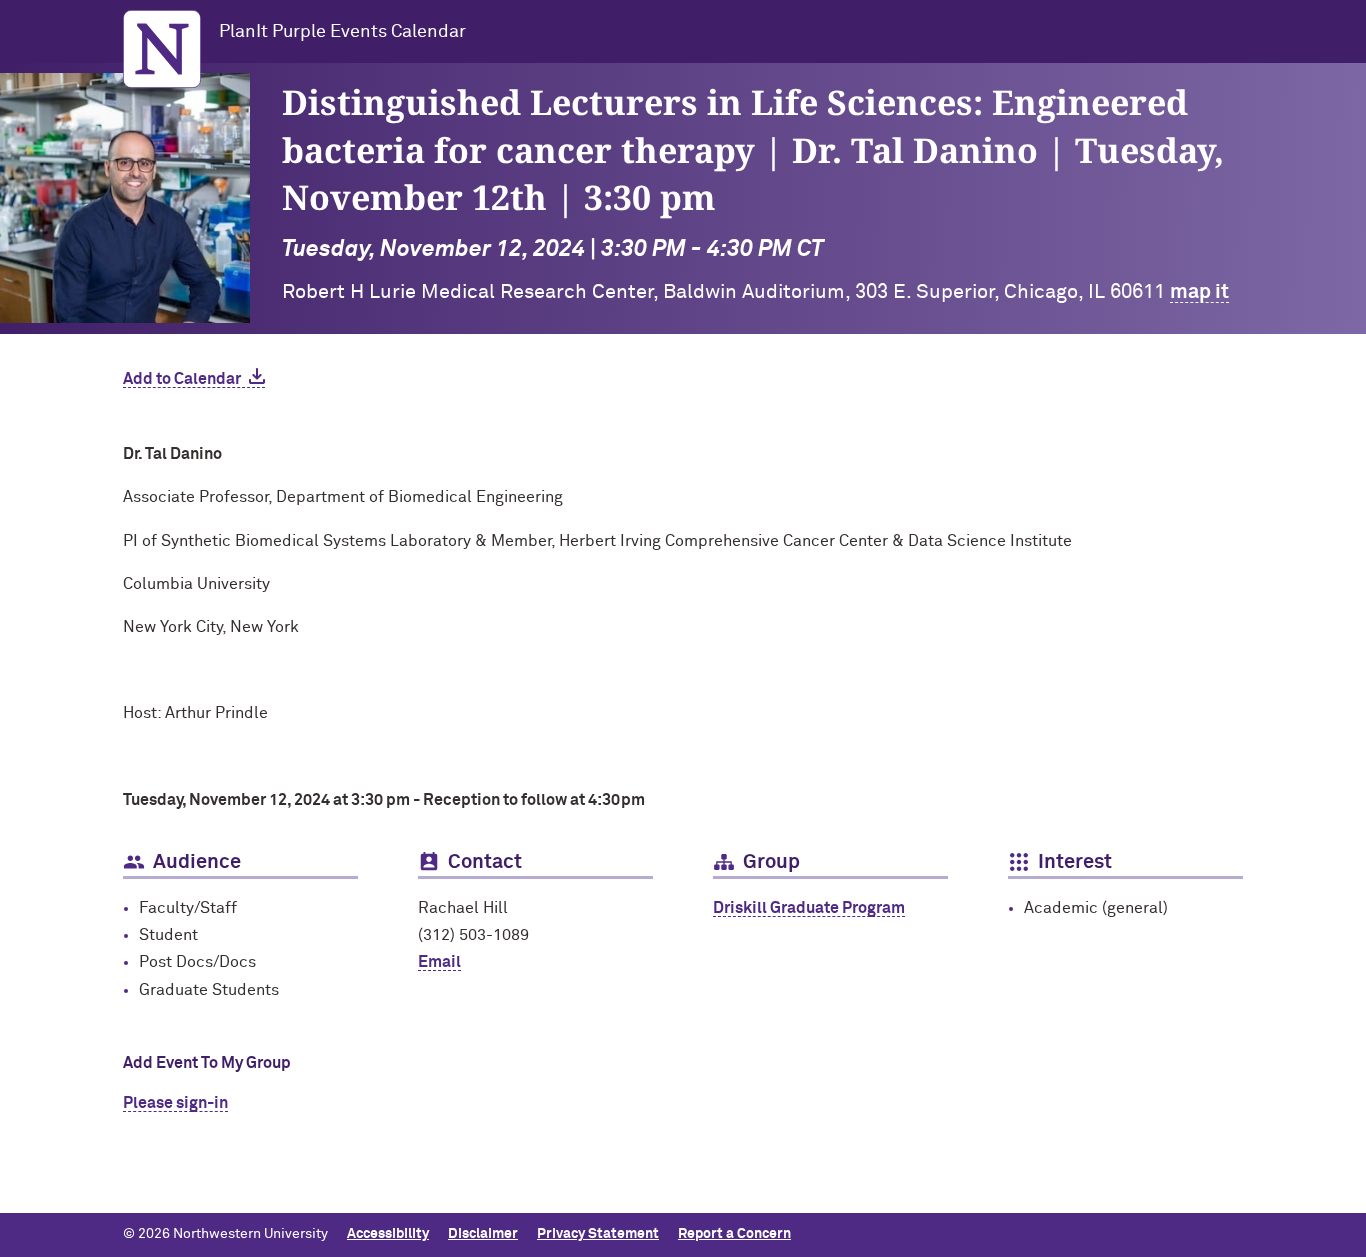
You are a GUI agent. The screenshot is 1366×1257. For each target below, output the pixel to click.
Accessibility (388, 1234)
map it (1199, 292)
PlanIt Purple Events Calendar (342, 32)
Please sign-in (175, 1103)
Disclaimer (483, 1234)
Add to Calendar (182, 379)
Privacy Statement (598, 1234)
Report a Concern (734, 1234)
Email (439, 962)
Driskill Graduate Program (809, 908)
